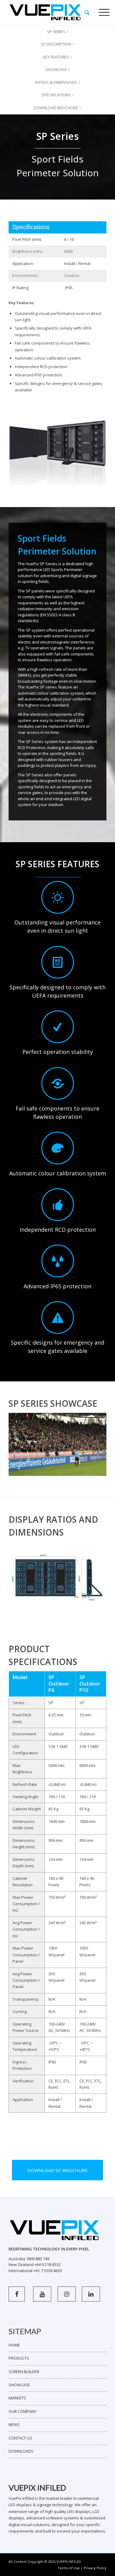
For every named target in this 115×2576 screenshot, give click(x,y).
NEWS (14, 2425)
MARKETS (17, 2398)
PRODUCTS (19, 2358)
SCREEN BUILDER (24, 2372)
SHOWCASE (19, 2385)
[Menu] (104, 13)
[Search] (87, 13)
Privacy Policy (95, 2568)
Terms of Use (69, 2568)
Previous (22, 1444)
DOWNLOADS (21, 2451)
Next (93, 1444)
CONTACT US (20, 2438)
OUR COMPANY (23, 2411)
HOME (14, 2345)
